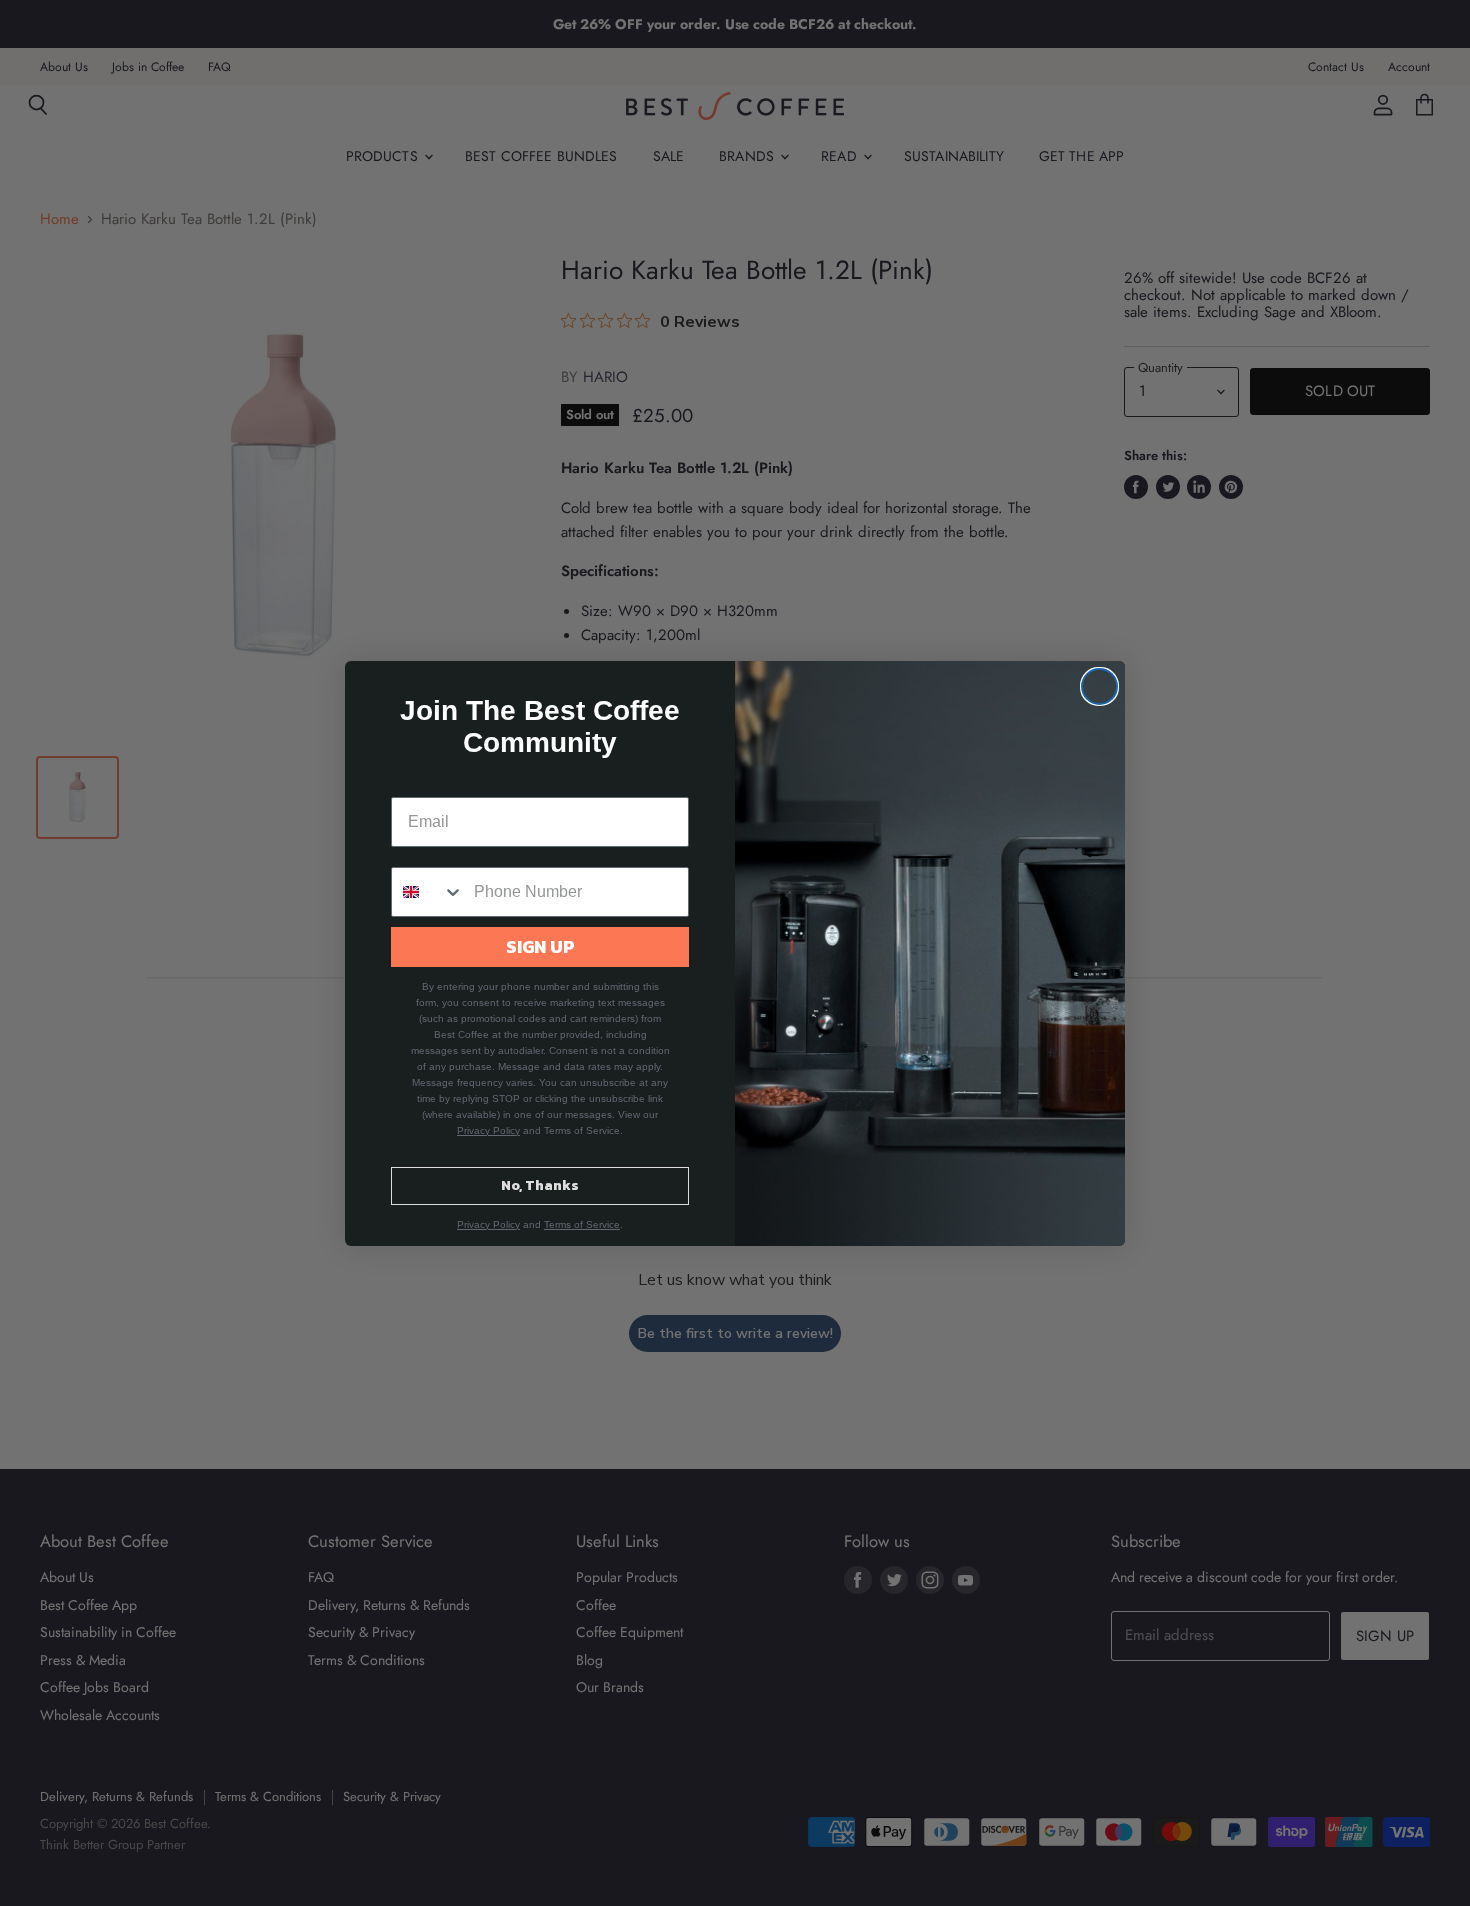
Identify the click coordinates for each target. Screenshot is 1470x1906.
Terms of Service (582, 1224)
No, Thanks (540, 1185)
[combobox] (428, 892)
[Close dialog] (1099, 686)
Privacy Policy (488, 1130)
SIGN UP (540, 946)
